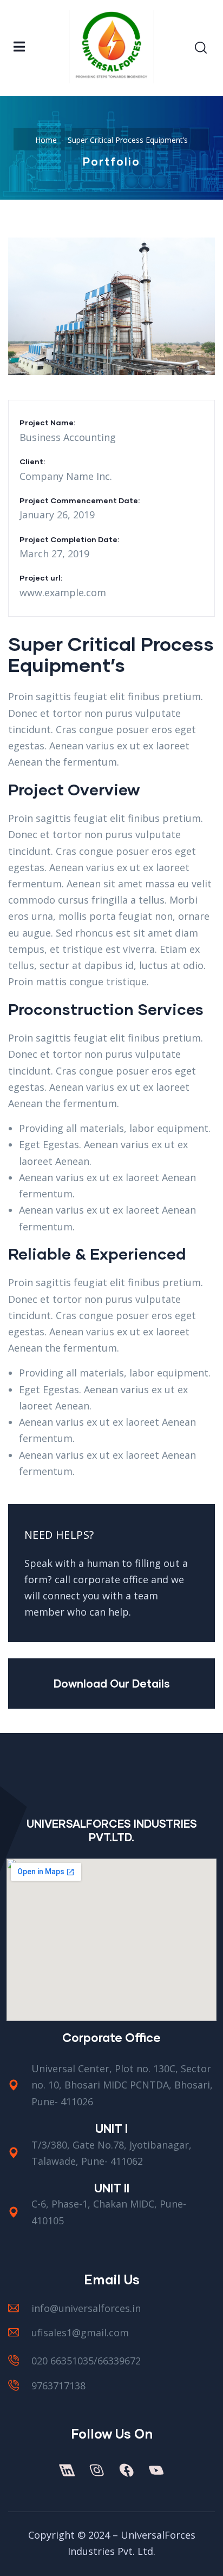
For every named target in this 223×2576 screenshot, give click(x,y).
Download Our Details (112, 1683)
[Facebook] (126, 2470)
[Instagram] (96, 2470)
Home (46, 140)
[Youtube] (156, 2470)
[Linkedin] (67, 2470)
